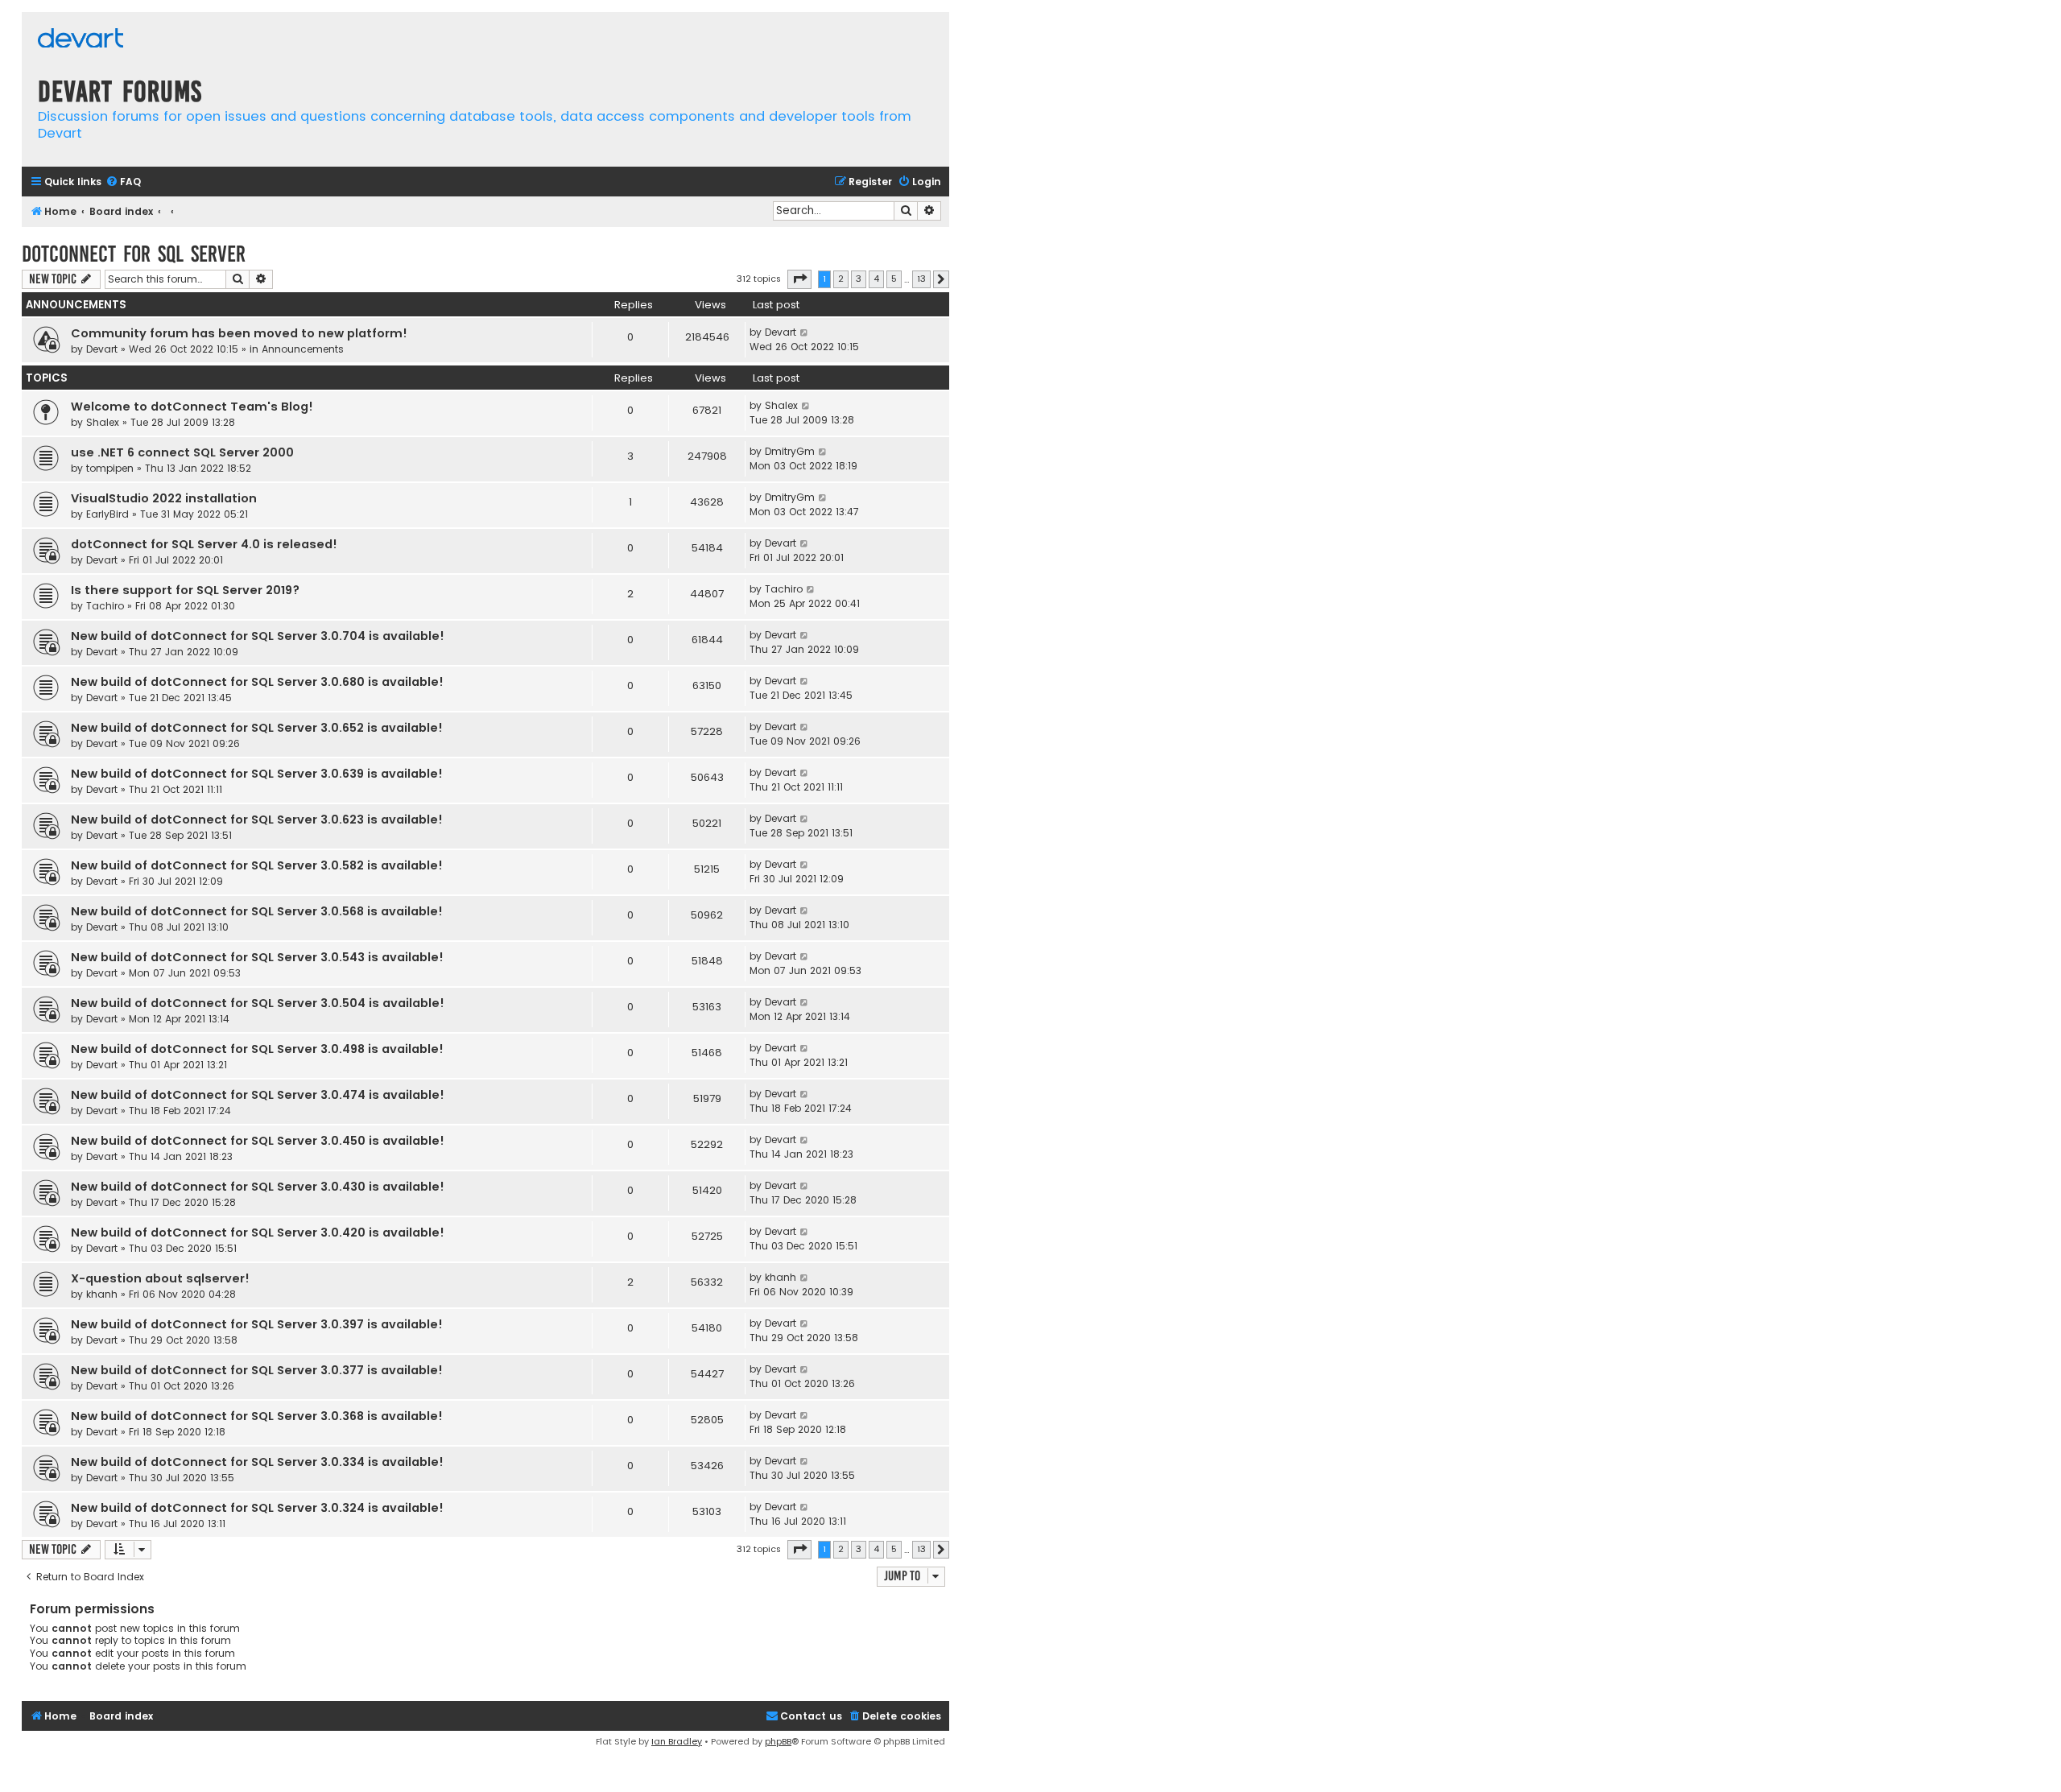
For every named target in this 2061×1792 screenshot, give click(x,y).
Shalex (103, 422)
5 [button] (894, 279)
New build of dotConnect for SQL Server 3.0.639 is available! (257, 774)
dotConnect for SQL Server (134, 254)
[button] (799, 279)
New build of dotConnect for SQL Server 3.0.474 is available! (258, 1095)
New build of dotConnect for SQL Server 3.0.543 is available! (257, 957)
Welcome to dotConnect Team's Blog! (192, 407)
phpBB (778, 1741)
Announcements (303, 349)
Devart (102, 349)
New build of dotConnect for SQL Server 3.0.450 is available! (258, 1141)
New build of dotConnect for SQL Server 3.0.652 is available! (257, 728)
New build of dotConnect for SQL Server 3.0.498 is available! (257, 1049)
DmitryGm (790, 451)
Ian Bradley (677, 1741)
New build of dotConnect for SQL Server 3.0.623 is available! (257, 820)
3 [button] (859, 279)
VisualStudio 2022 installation (164, 498)
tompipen (110, 468)
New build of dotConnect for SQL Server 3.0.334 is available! (257, 1462)
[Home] (81, 40)
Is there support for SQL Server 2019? (185, 590)
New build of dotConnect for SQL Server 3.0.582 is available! (257, 865)
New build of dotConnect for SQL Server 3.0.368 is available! (257, 1416)
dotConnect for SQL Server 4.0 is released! (204, 544)
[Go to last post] (805, 332)
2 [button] (841, 279)
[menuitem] (123, 182)
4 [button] (876, 279)
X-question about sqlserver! (160, 1278)
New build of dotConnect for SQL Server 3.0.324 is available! (257, 1508)
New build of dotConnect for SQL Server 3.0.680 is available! (257, 682)
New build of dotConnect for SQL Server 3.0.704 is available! (258, 636)
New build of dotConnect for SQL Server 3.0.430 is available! (258, 1187)
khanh (102, 1294)
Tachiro (105, 606)
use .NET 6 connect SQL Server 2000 (182, 452)
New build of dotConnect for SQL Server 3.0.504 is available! (258, 1003)
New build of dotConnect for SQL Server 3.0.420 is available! (258, 1233)
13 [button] (921, 279)
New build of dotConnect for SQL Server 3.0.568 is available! (257, 911)
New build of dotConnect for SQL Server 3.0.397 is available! (257, 1324)
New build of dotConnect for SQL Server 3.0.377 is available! (257, 1370)
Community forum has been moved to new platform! (239, 333)
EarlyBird (107, 514)
